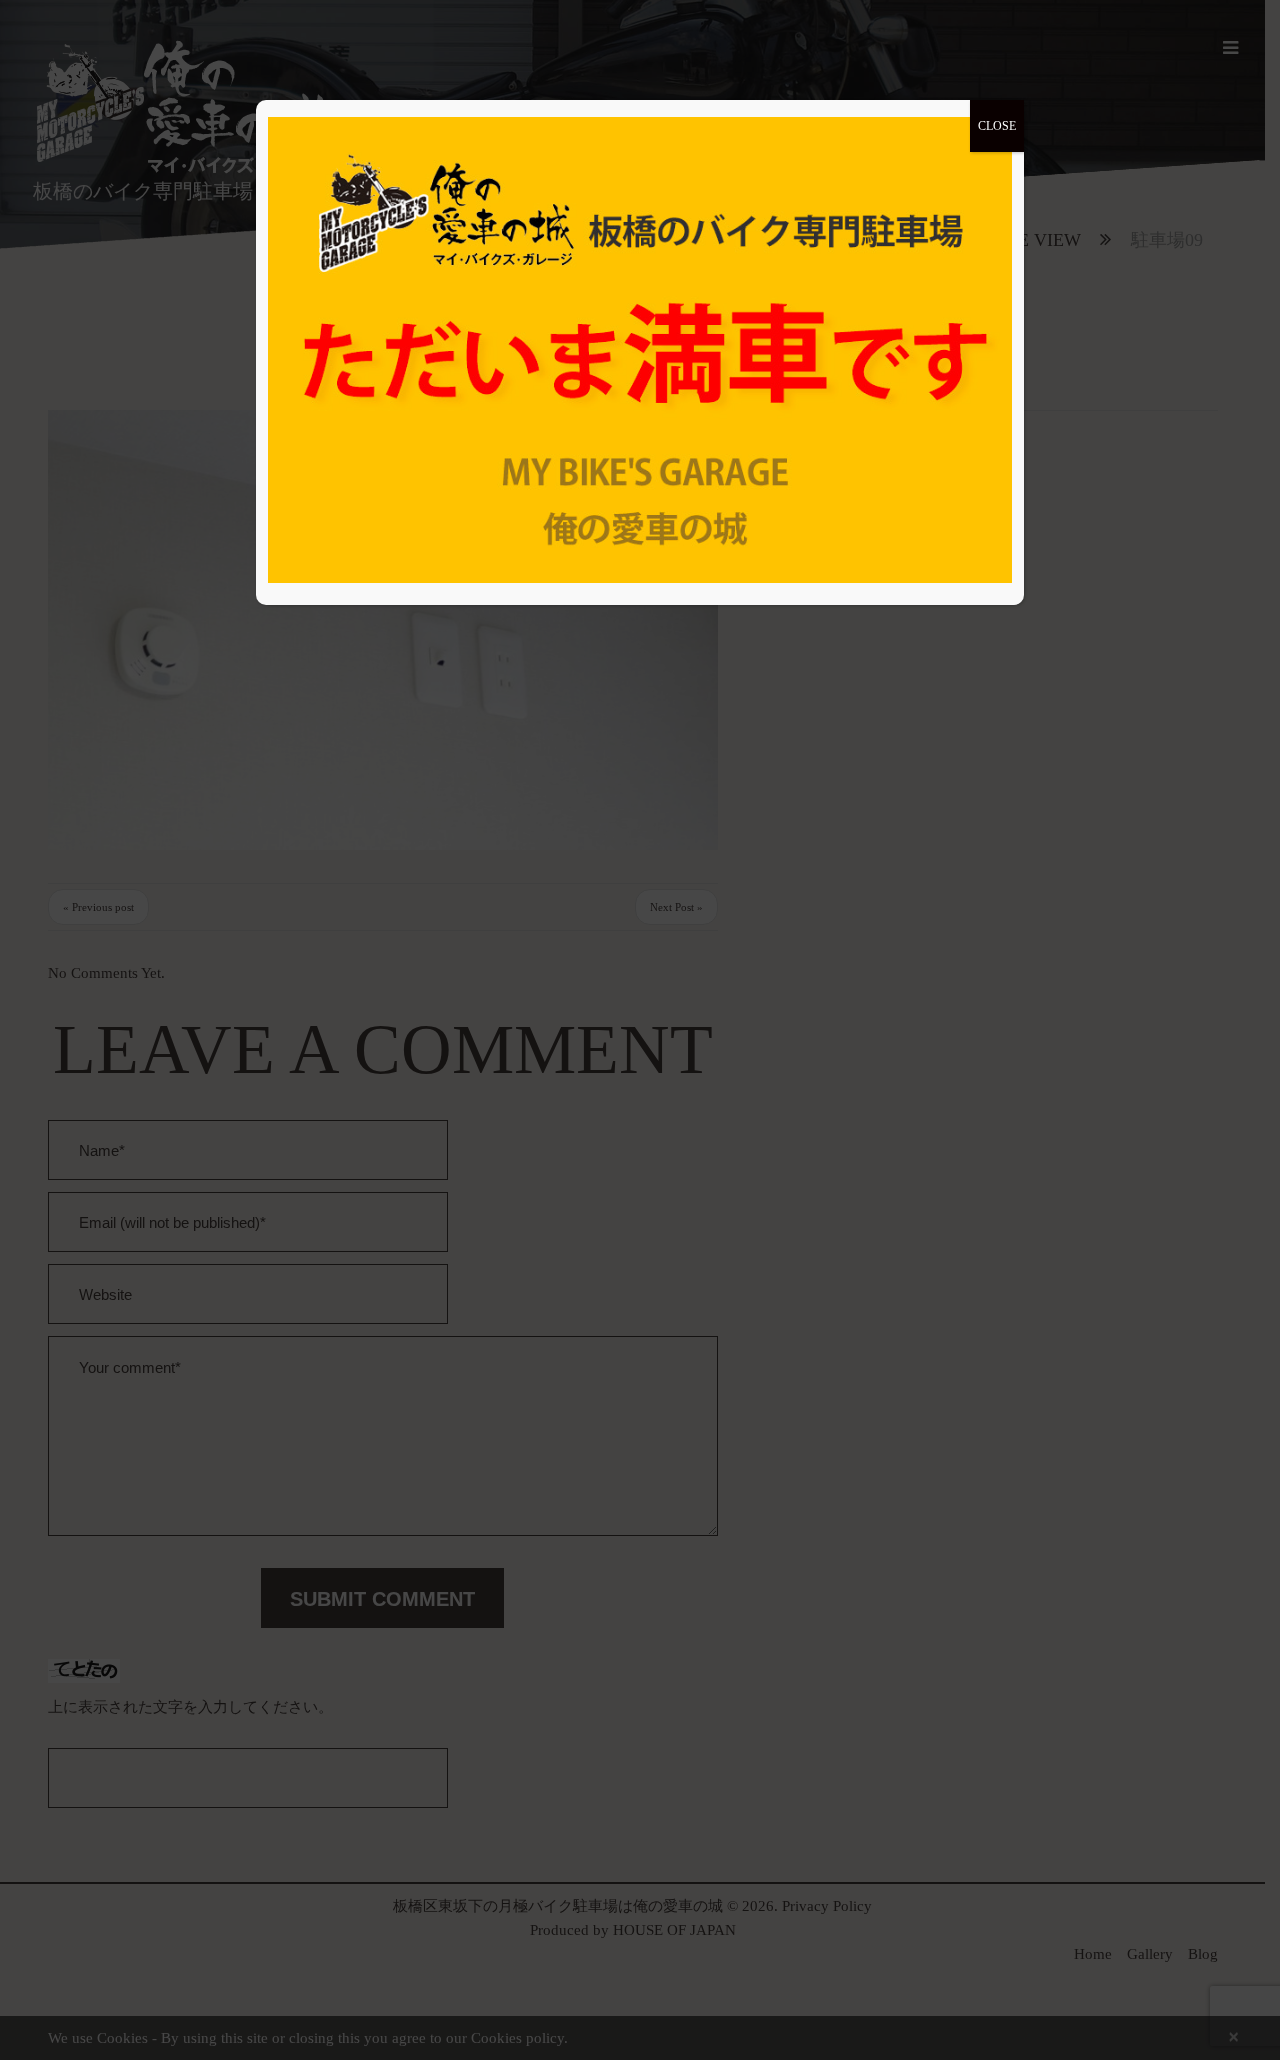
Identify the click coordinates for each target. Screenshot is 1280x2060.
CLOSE (997, 126)
